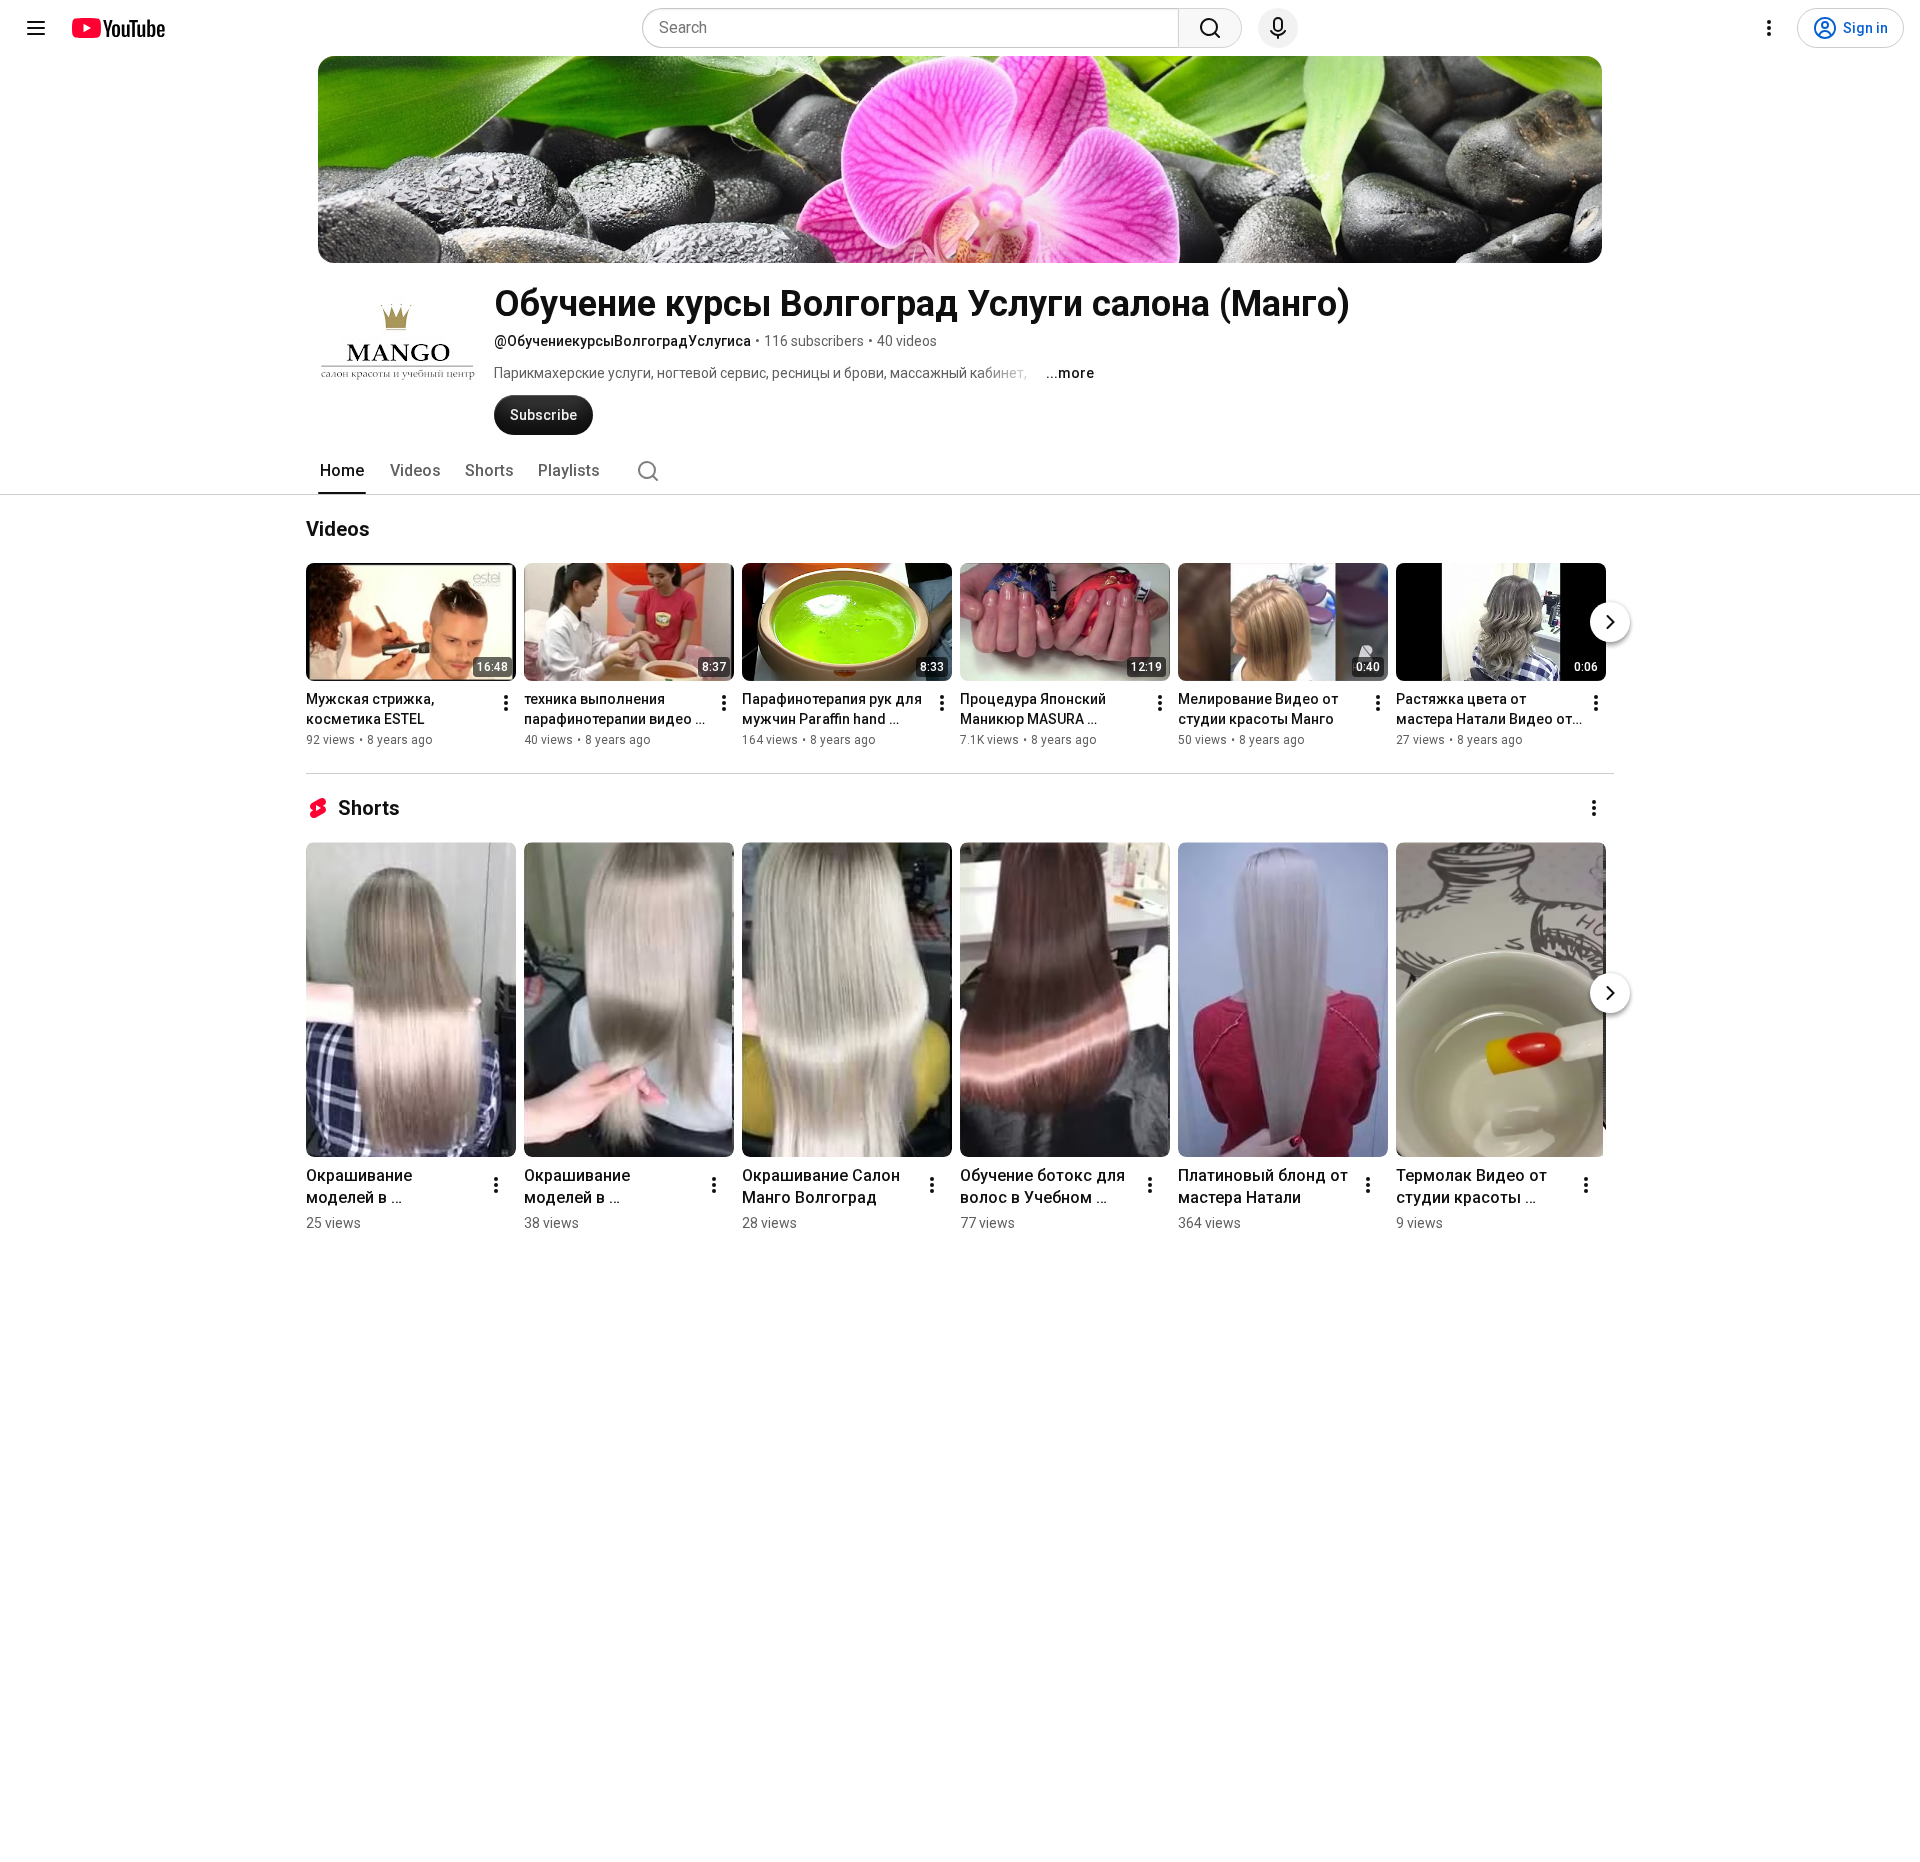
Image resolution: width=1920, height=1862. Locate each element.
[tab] (342, 471)
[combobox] (916, 28)
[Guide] (36, 28)
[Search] (1210, 28)
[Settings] (1769, 28)
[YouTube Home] (117, 28)
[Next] (1610, 622)
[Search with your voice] (1278, 28)
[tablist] (960, 471)
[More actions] (506, 703)
